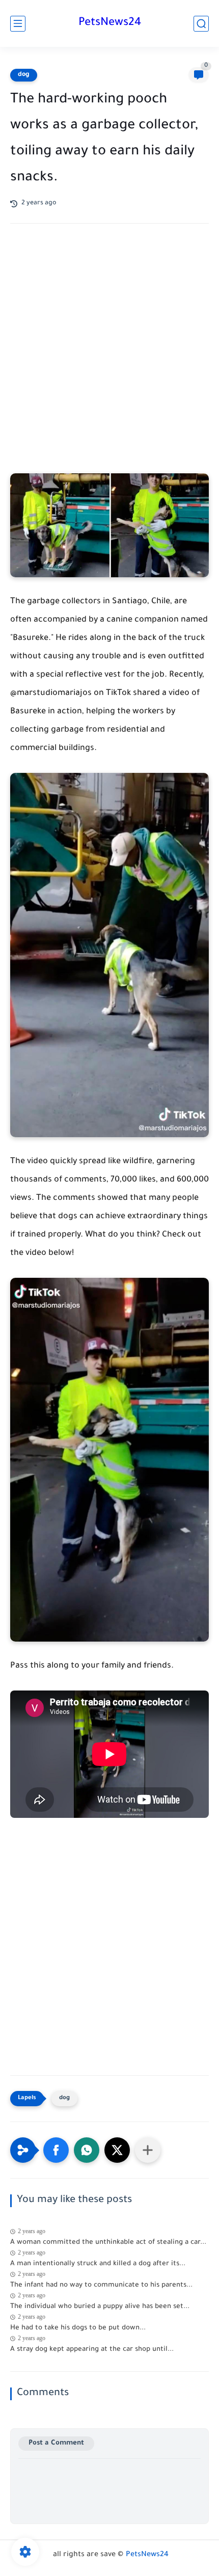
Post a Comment (56, 2443)
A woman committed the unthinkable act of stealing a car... (108, 2243)
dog (24, 75)
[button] (56, 2150)
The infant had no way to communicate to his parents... (101, 2285)
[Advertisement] (109, 359)
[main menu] (18, 24)
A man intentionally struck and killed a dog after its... (98, 2264)
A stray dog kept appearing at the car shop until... (92, 2350)
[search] (201, 24)
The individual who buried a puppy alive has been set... (100, 2307)
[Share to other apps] (148, 2150)
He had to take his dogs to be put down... (78, 2328)
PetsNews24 (110, 23)
